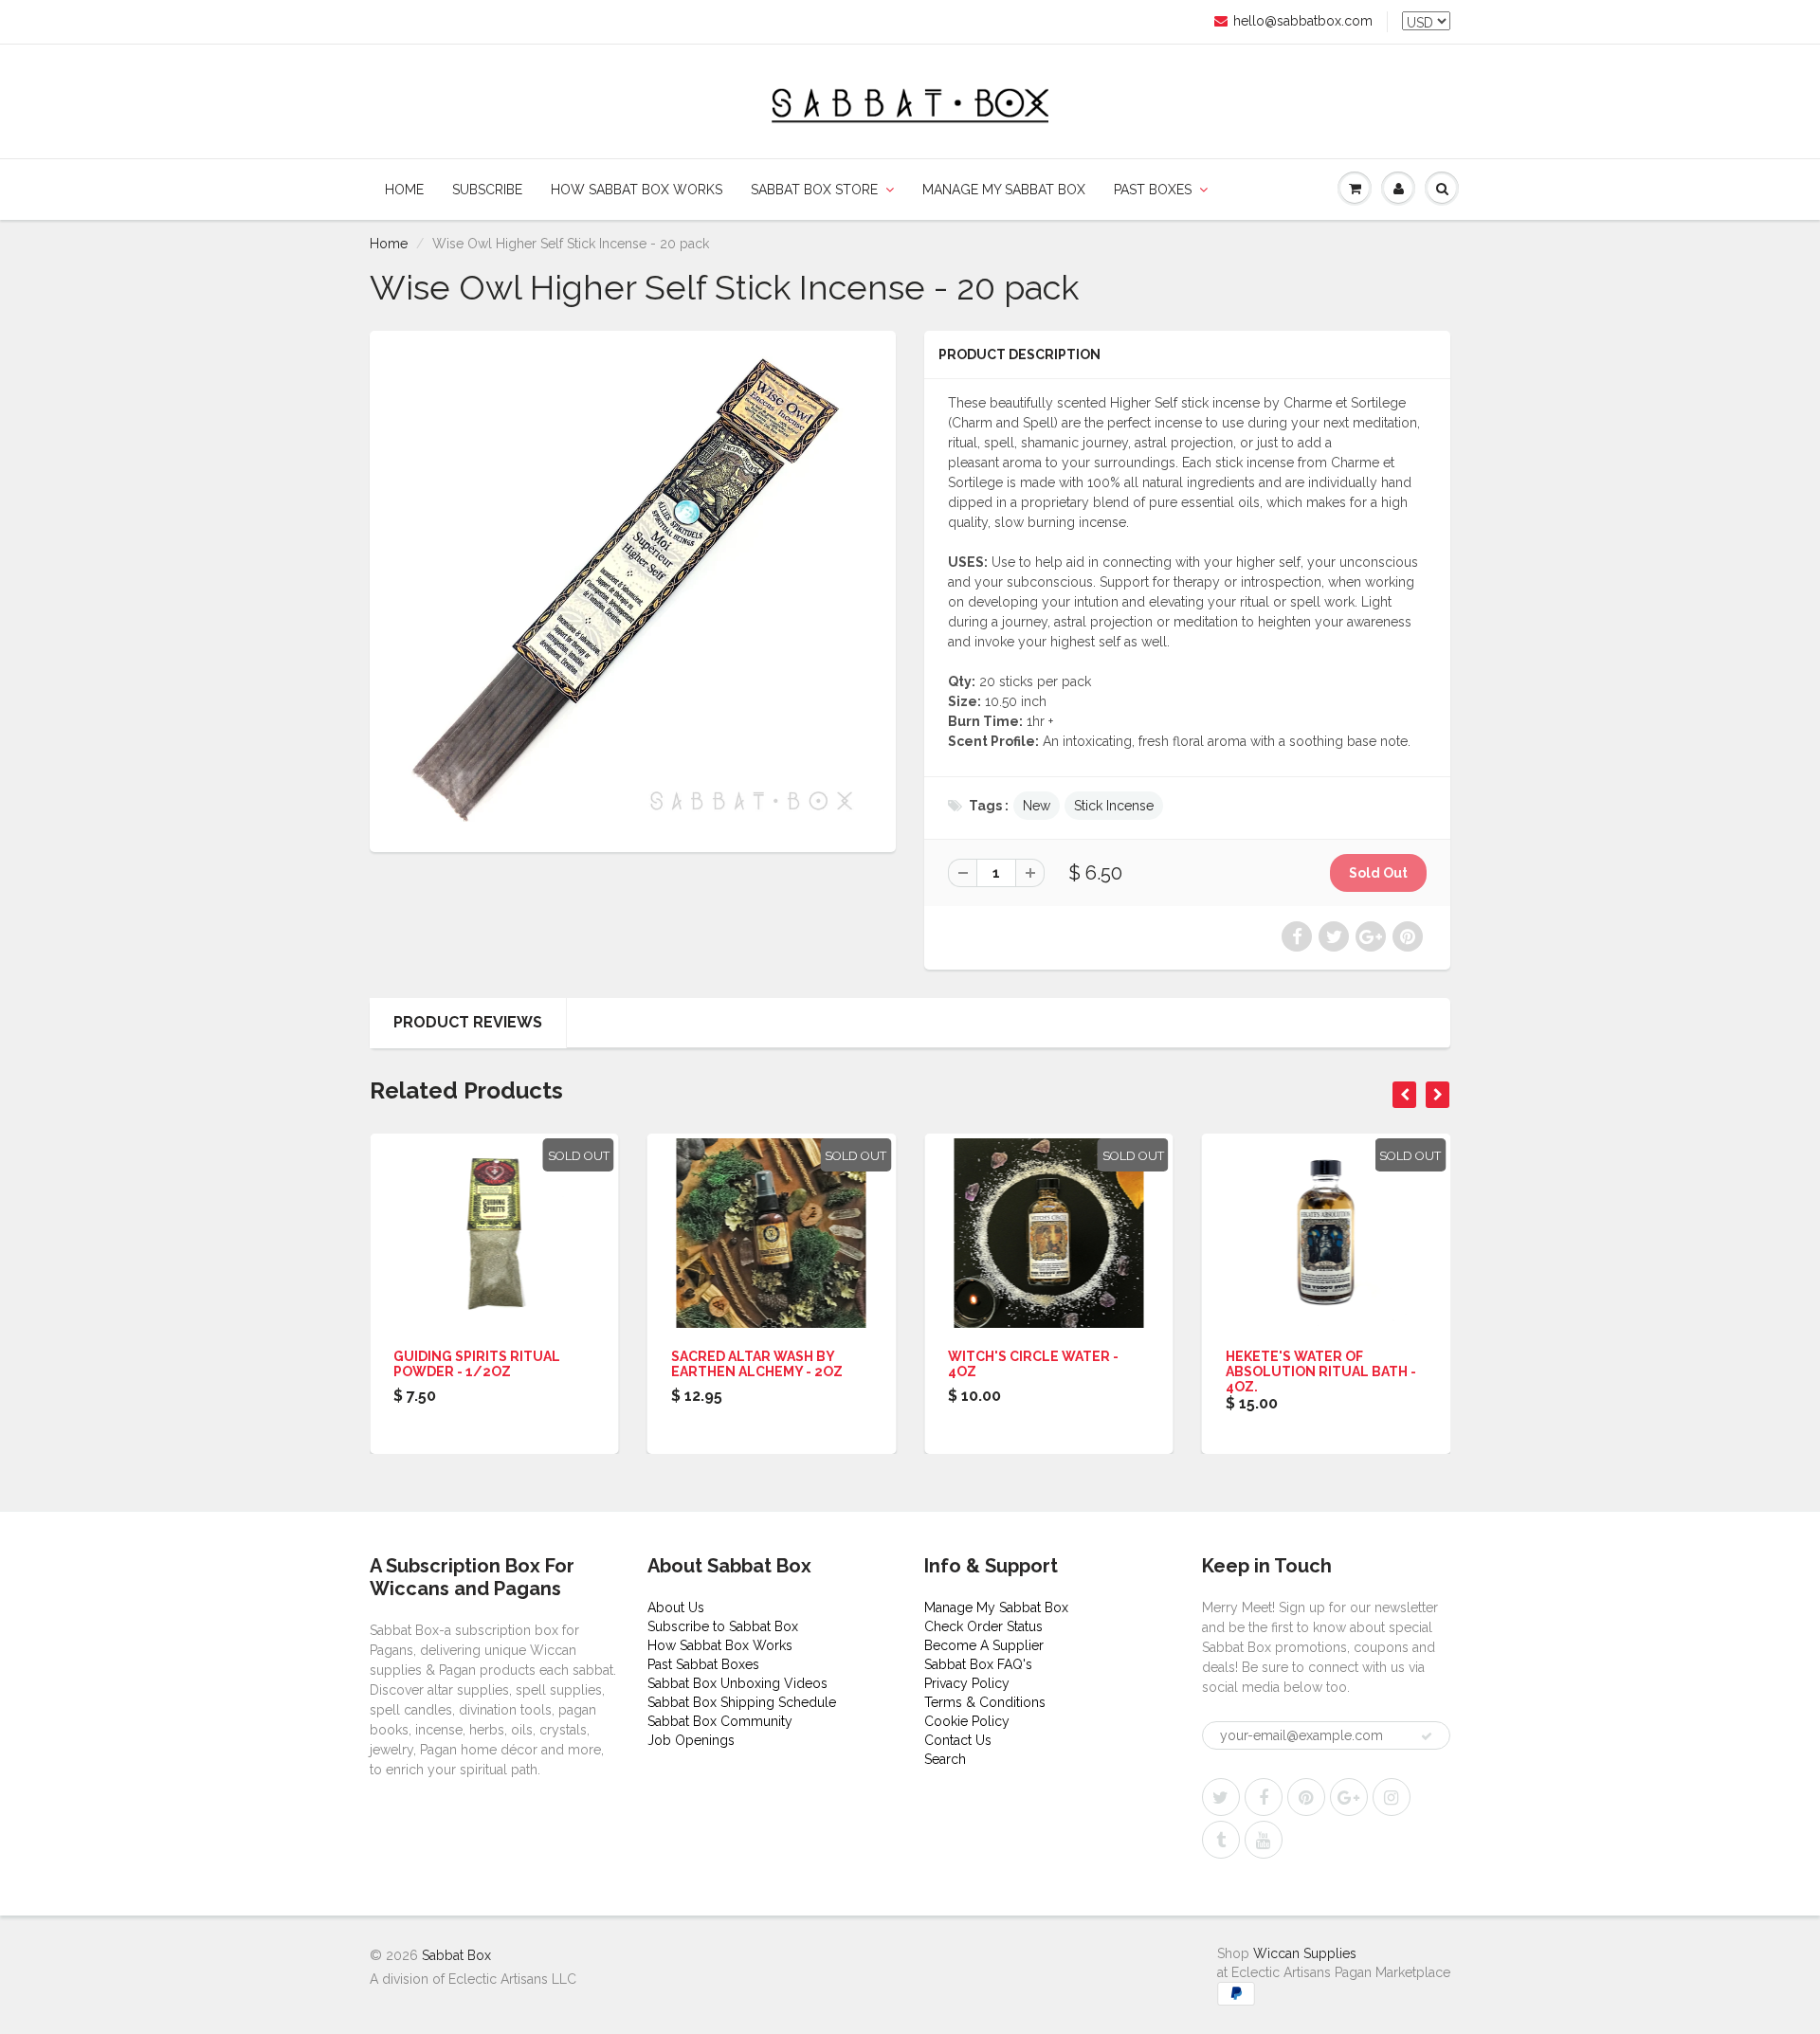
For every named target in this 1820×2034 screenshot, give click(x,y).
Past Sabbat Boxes (703, 1664)
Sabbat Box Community (720, 1721)
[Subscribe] (1427, 1736)
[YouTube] (1264, 1840)
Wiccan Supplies (1305, 1953)
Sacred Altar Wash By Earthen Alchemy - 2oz (757, 1364)
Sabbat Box (456, 1955)
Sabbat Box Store (814, 190)
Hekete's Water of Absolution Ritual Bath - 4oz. (1321, 1371)
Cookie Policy (967, 1721)
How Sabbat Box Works (637, 190)
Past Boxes (1153, 190)
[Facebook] (1264, 1797)
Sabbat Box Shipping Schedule (742, 1702)
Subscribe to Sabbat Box (723, 1626)
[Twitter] (1221, 1797)
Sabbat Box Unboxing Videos (737, 1683)
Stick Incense (1114, 806)
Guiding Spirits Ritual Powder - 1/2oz (477, 1364)
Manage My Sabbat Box (1004, 190)
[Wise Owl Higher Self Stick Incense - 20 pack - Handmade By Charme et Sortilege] (633, 589)
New (1037, 806)
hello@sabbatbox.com (1303, 21)
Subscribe (487, 190)
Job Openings (691, 1740)
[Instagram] (1392, 1797)
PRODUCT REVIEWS (468, 1022)
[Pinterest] (1306, 1797)
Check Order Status (983, 1626)
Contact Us (958, 1740)
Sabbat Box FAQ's (978, 1664)
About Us (676, 1607)
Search (945, 1759)
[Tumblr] (1221, 1840)
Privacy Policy (967, 1683)
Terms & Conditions (985, 1702)
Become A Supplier (984, 1645)
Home (404, 190)
